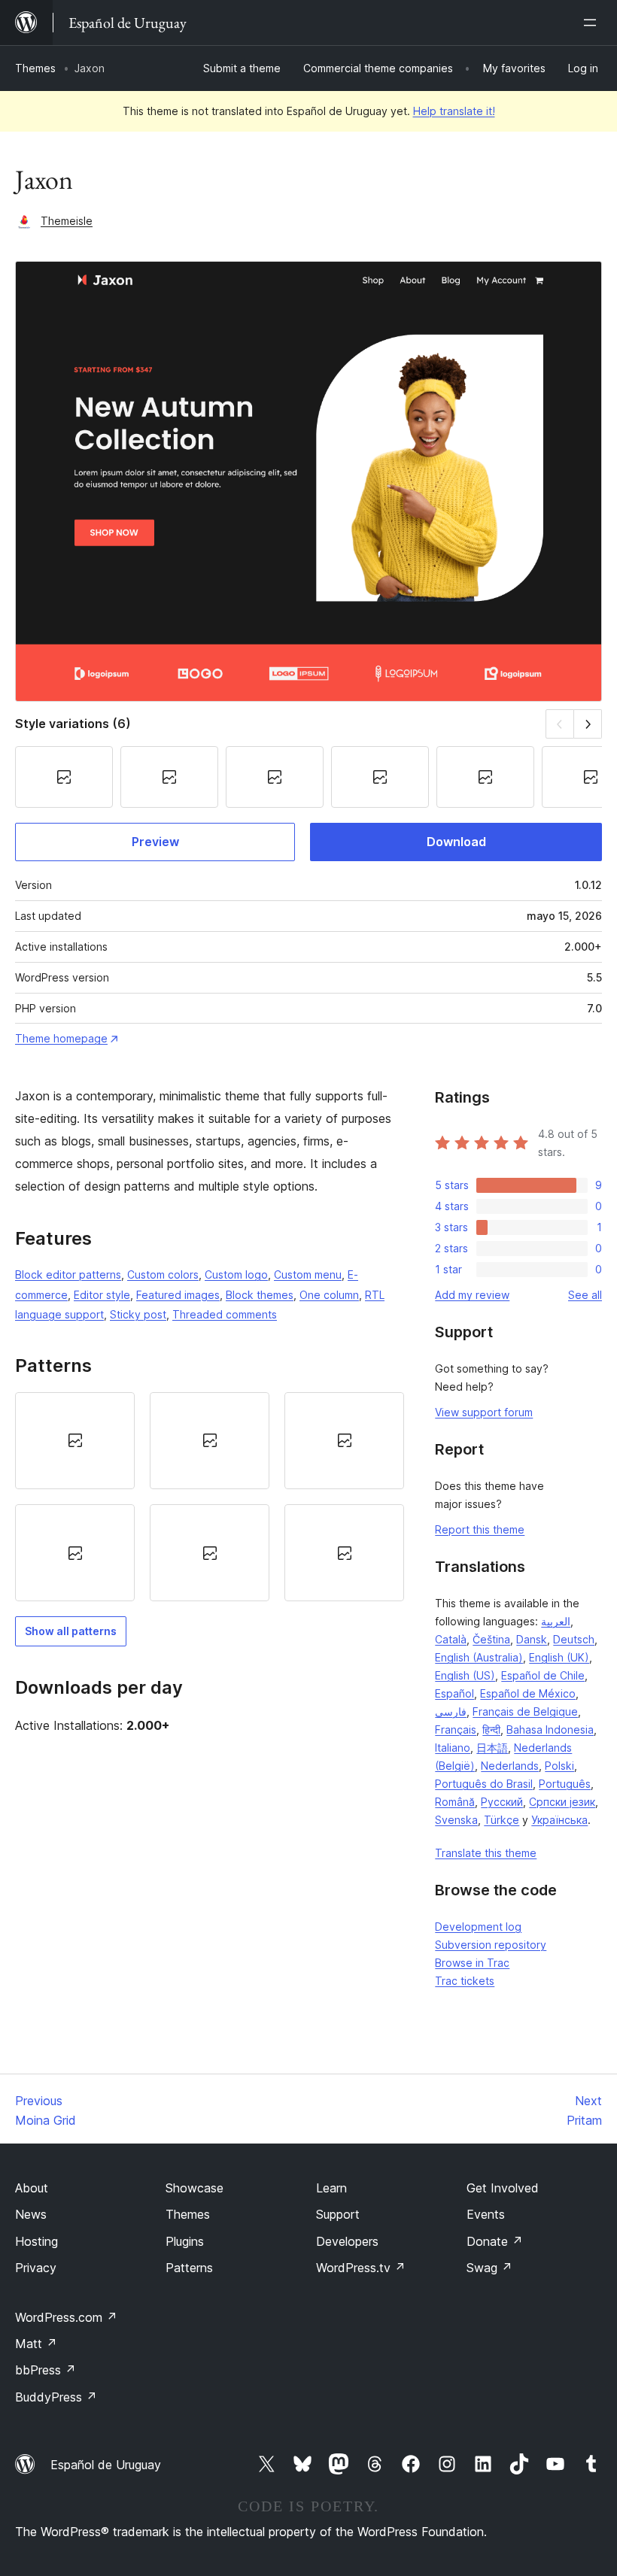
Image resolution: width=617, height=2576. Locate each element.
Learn (331, 2188)
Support (338, 2214)
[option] (75, 1441)
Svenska (456, 1820)
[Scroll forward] (588, 724)
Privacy (36, 2268)
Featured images (178, 1295)
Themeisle (67, 221)
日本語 (492, 1748)
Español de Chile (543, 1675)
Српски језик (562, 1802)
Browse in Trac (472, 1963)
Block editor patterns (68, 1274)
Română (455, 1802)
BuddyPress (56, 2397)
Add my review (472, 1295)
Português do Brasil (484, 1784)
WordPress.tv (361, 2268)
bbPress (46, 2370)
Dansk (532, 1639)
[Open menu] (593, 23)
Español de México (528, 1693)
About (32, 2188)
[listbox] (210, 1497)
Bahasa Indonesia (550, 1729)
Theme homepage (61, 1038)
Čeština (491, 1639)
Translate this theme (486, 1853)
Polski (559, 1766)
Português (565, 1784)
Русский (502, 1802)
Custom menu (308, 1274)
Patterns (189, 2268)
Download (456, 842)
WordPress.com (66, 2317)
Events (486, 2214)
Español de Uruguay (106, 2465)
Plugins (185, 2241)
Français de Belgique (525, 1711)
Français (456, 1729)
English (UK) (559, 1657)
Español (454, 1693)
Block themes (260, 1295)
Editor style (102, 1295)
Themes (35, 68)
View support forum (484, 1412)
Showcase (195, 2188)
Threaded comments (225, 1314)
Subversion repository (491, 1945)
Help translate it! (454, 111)
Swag (489, 2268)
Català (451, 1639)
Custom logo (236, 1274)
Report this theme (480, 1529)
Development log (478, 1927)
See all (585, 1295)
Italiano (453, 1748)
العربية (556, 1621)
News (31, 2214)
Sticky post (138, 1314)
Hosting (36, 2241)
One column (329, 1295)
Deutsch (574, 1639)
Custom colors (163, 1274)
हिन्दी (491, 1729)
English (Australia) (479, 1657)
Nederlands (510, 1766)
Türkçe (502, 1820)
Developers (347, 2241)
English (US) (465, 1675)
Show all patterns (71, 1631)
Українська (559, 1820)
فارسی (451, 1711)
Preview (155, 842)
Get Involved (503, 2188)
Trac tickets (465, 1981)
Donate (495, 2241)
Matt (36, 2344)
